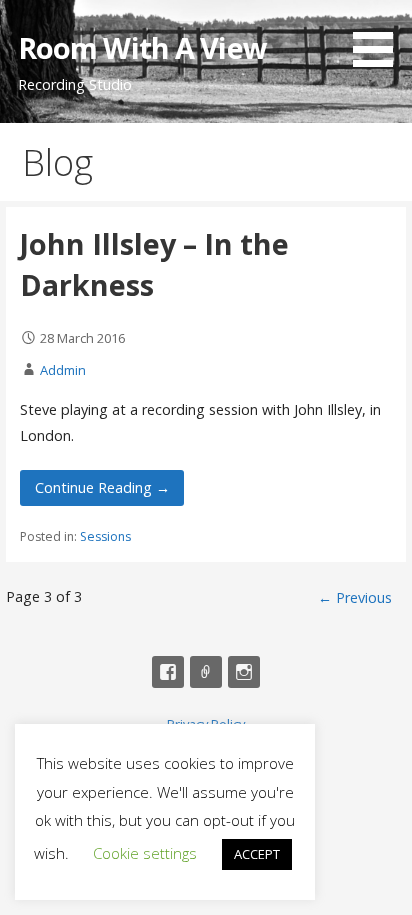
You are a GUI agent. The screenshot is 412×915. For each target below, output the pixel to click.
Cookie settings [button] (145, 853)
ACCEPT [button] (257, 854)
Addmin (63, 370)
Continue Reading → (102, 487)
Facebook (168, 672)
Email (206, 672)
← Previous (355, 597)
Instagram (244, 672)
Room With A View (142, 47)
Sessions (105, 536)
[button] (380, 37)
